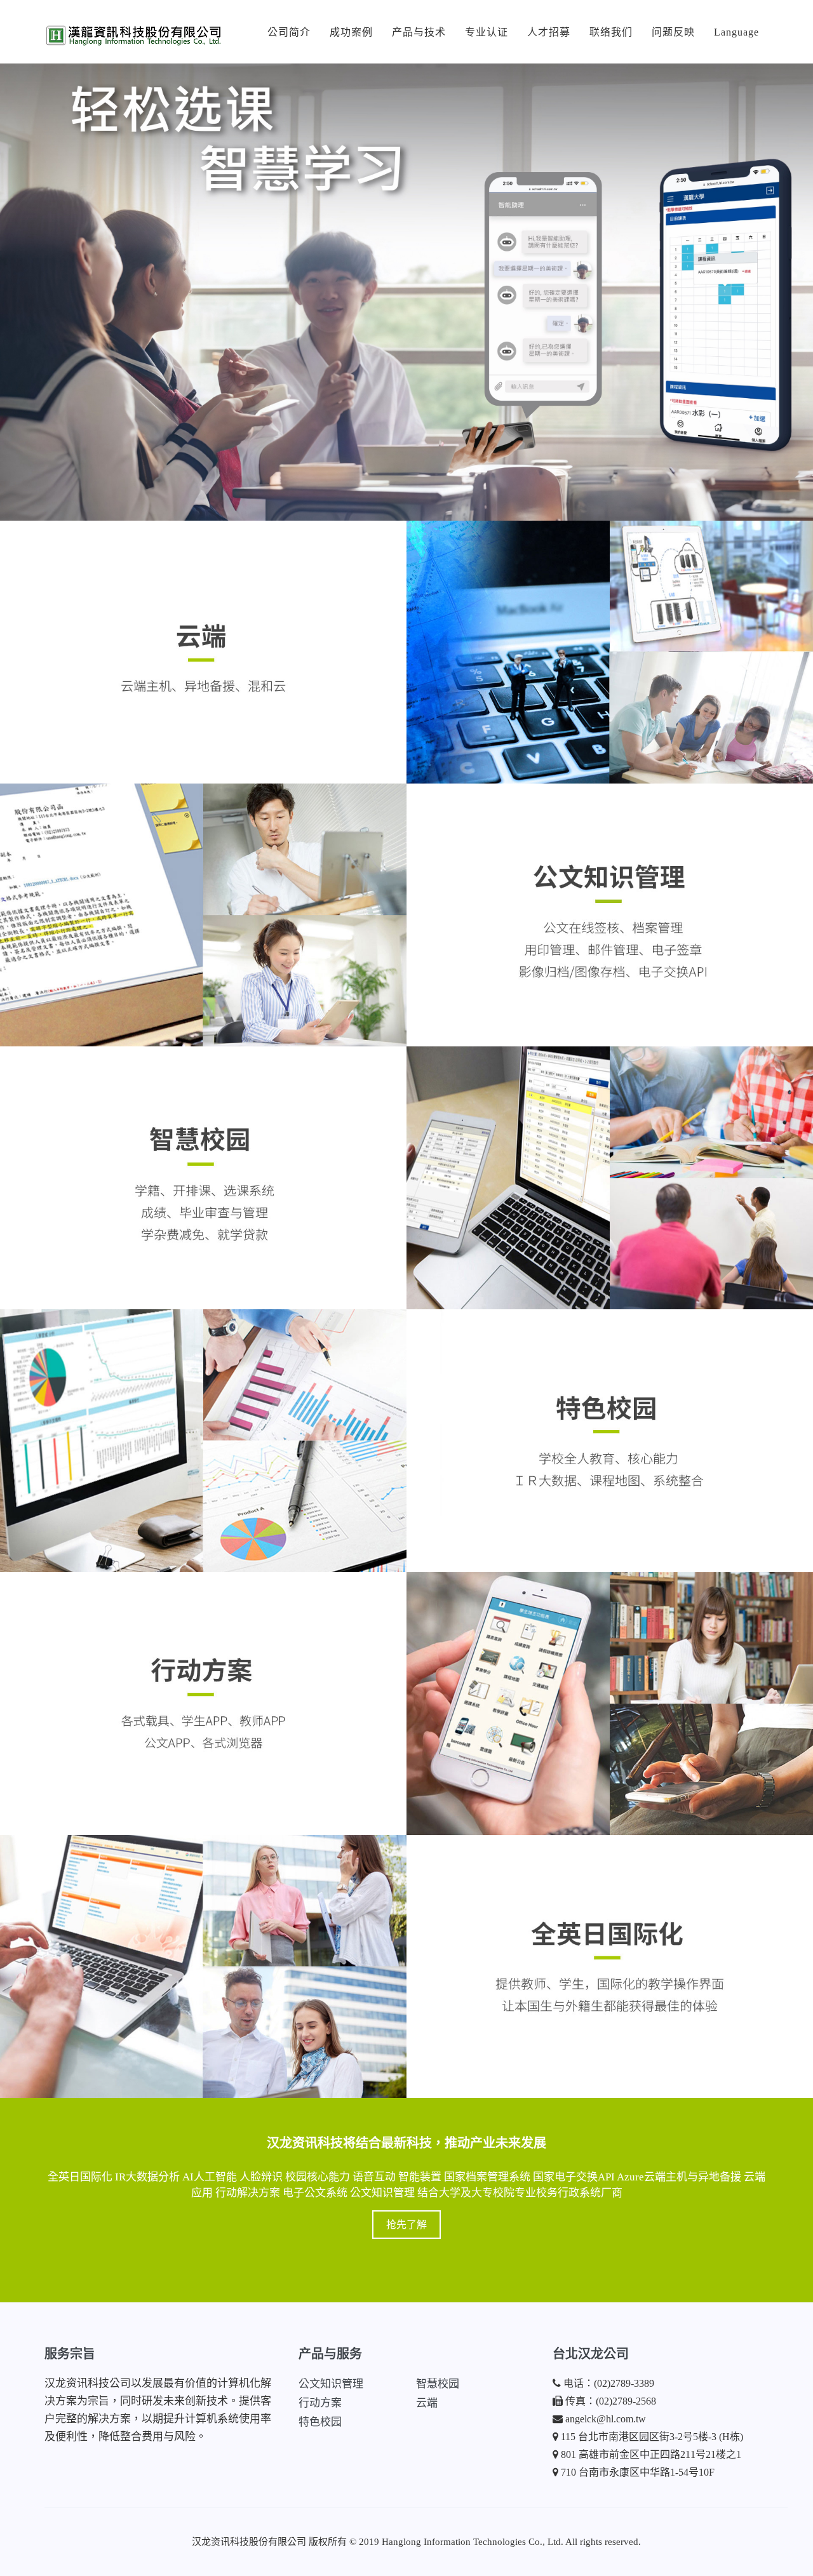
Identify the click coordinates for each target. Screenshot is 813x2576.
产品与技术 (419, 32)
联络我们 (611, 32)
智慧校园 (438, 2384)
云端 (427, 2403)
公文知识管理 (331, 2384)
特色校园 (320, 2422)
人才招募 (549, 32)
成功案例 (351, 32)
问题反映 (673, 32)
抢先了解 (406, 2225)
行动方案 (320, 2403)
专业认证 (487, 32)
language (736, 32)
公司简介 (289, 32)
